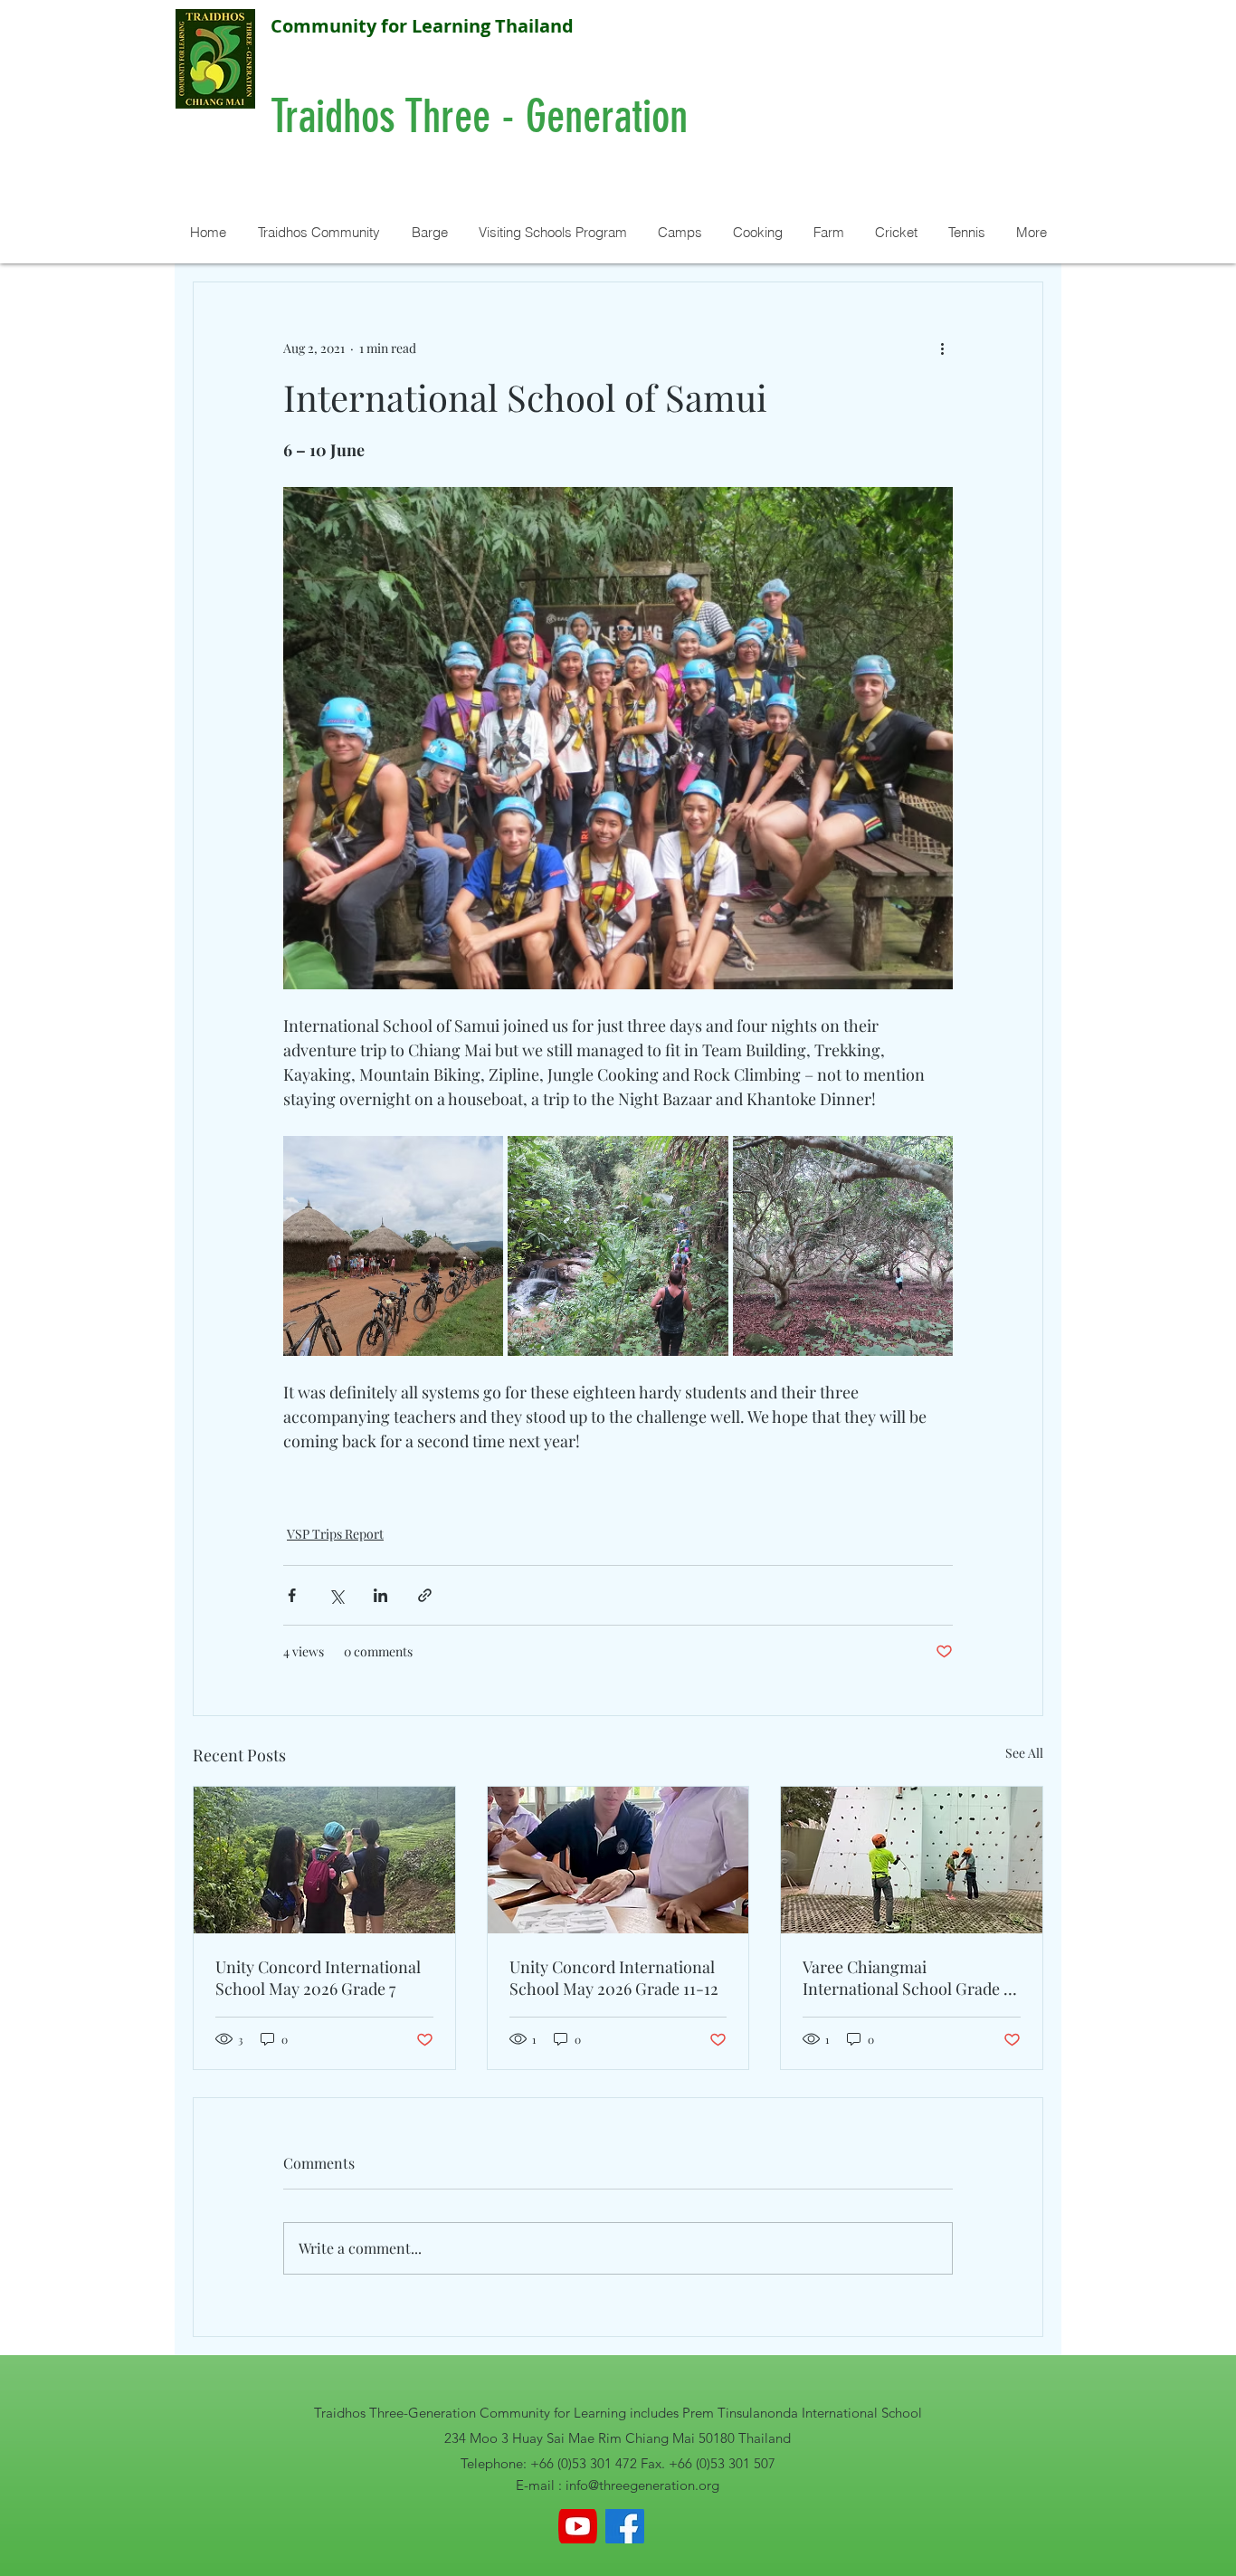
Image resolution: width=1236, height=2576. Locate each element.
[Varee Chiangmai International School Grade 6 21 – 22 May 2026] (912, 1860)
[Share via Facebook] (292, 1595)
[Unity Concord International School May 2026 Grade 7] (324, 1860)
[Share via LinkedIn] (380, 1595)
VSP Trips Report (335, 1534)
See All (1024, 1753)
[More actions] (942, 348)
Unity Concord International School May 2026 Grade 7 (318, 1978)
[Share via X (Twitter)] (336, 1595)
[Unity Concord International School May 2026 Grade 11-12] (618, 1860)
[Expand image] (393, 1246)
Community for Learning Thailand (422, 26)
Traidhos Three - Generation (485, 117)
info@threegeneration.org (642, 2485)
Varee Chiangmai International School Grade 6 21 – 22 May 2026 (907, 1978)
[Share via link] (425, 1595)
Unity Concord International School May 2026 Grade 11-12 (614, 1978)
